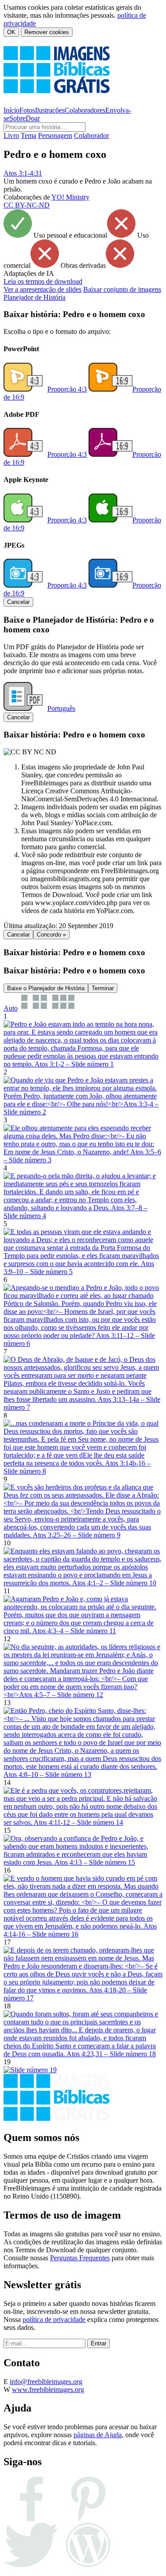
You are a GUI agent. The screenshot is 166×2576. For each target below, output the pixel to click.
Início (12, 110)
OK (11, 32)
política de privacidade (54, 2319)
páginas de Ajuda (98, 2435)
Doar (33, 118)
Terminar (103, 988)
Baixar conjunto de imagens (122, 289)
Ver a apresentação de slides (42, 289)
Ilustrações (50, 110)
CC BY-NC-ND (27, 205)
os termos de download (43, 281)
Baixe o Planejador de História (46, 988)
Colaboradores (85, 110)
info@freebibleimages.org (46, 2382)
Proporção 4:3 (67, 389)
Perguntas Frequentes (80, 2258)
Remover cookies (47, 32)
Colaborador (91, 135)
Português (61, 708)
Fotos (27, 110)
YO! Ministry (70, 197)
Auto (11, 1008)
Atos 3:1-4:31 (23, 173)
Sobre (17, 118)
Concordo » (51, 935)
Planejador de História (35, 297)
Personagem (55, 135)
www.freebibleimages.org (48, 2390)
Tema (29, 135)
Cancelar (18, 602)
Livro (11, 135)
